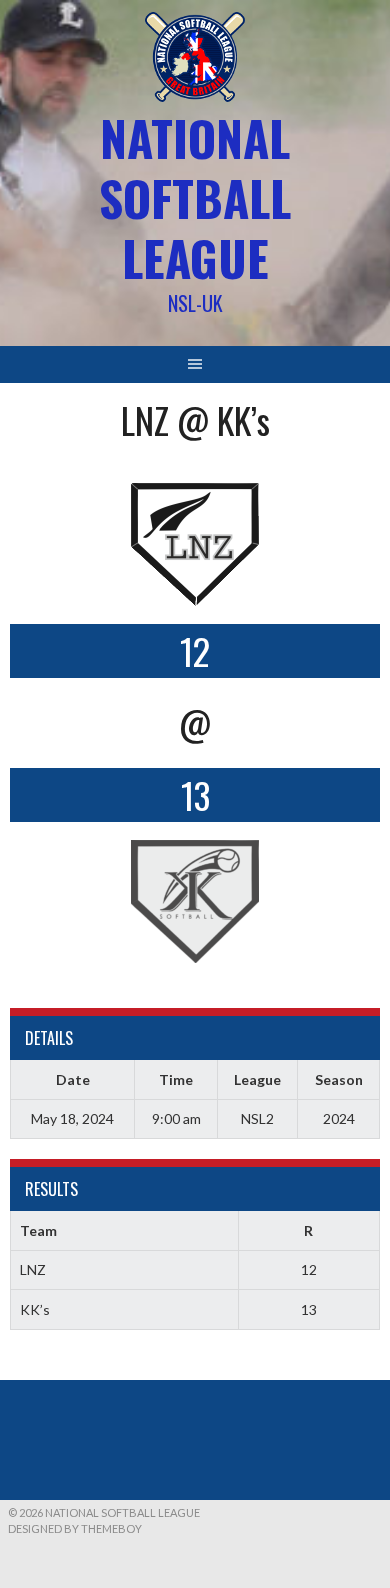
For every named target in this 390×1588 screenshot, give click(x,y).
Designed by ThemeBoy (75, 1528)
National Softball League (195, 197)
